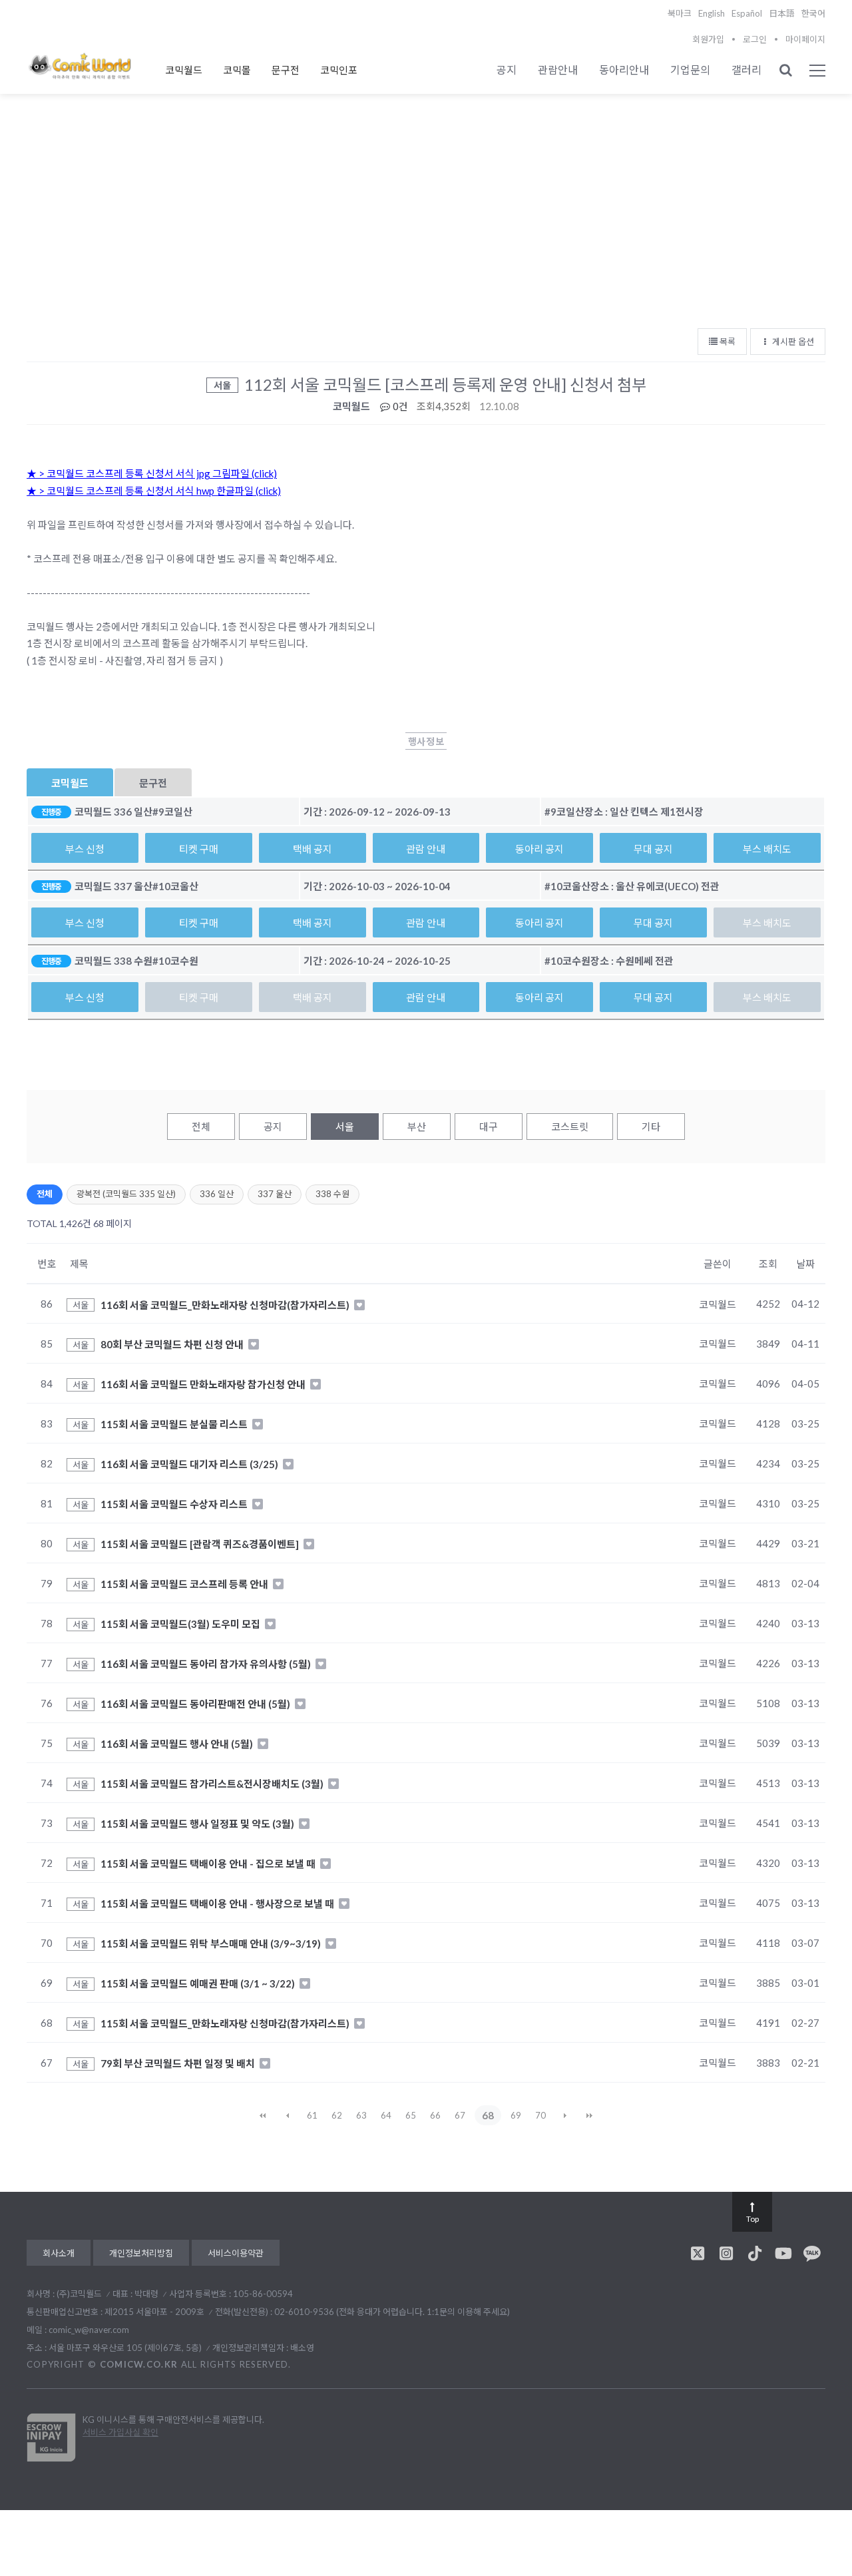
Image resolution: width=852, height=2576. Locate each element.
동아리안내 (624, 70)
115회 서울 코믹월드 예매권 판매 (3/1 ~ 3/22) (199, 1983)
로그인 (755, 39)
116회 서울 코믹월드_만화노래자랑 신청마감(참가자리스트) (226, 1304)
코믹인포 (339, 70)
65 (411, 2115)
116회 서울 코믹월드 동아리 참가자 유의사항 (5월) (207, 1664)
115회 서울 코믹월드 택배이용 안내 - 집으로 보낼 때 (209, 1864)
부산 (417, 1127)
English (712, 13)
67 (460, 2115)
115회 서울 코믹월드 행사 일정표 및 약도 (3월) (198, 1824)
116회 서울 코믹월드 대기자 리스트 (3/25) (190, 1464)
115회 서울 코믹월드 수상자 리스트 (175, 1504)
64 (386, 2115)
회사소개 (59, 2253)
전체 (201, 1127)
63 (361, 2115)
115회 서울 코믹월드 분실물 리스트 (175, 1424)
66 (435, 2115)
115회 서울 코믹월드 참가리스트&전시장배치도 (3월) (213, 1784)
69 (516, 2115)
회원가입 (708, 39)
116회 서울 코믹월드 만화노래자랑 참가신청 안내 (204, 1384)
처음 (263, 2115)
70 (540, 2115)
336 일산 (217, 1194)
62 (337, 2115)
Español (747, 13)
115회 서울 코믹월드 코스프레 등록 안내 (185, 1584)
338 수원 (332, 1194)
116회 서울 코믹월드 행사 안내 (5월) (178, 1744)
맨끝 (590, 2115)
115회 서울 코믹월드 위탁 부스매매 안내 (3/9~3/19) (212, 1943)
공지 (507, 70)
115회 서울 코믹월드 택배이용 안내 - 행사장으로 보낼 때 (218, 1904)
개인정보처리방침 (141, 2253)
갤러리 (746, 70)
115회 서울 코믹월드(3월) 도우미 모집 (181, 1624)
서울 (345, 1127)
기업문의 (690, 70)
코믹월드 (184, 70)
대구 (489, 1127)
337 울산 (275, 1194)
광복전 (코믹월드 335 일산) (126, 1194)
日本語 (782, 13)
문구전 (286, 70)
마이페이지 (805, 39)
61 (312, 2115)
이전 (288, 2115)
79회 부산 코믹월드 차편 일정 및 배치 (179, 2063)
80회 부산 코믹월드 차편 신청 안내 (173, 1344)
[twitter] (698, 2253)
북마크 (680, 13)
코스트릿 (570, 1127)
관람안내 (558, 70)
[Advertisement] (426, 220)
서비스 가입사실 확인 (120, 2432)
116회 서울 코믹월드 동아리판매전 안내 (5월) (196, 1704)
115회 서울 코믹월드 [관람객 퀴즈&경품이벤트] (201, 1544)
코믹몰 (237, 70)
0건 (399, 406)
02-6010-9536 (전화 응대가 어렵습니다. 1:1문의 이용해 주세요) (392, 2312)
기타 (651, 1127)
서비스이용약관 (236, 2253)
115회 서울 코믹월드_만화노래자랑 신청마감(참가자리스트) (226, 2023)
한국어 (813, 13)
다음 (565, 2115)
